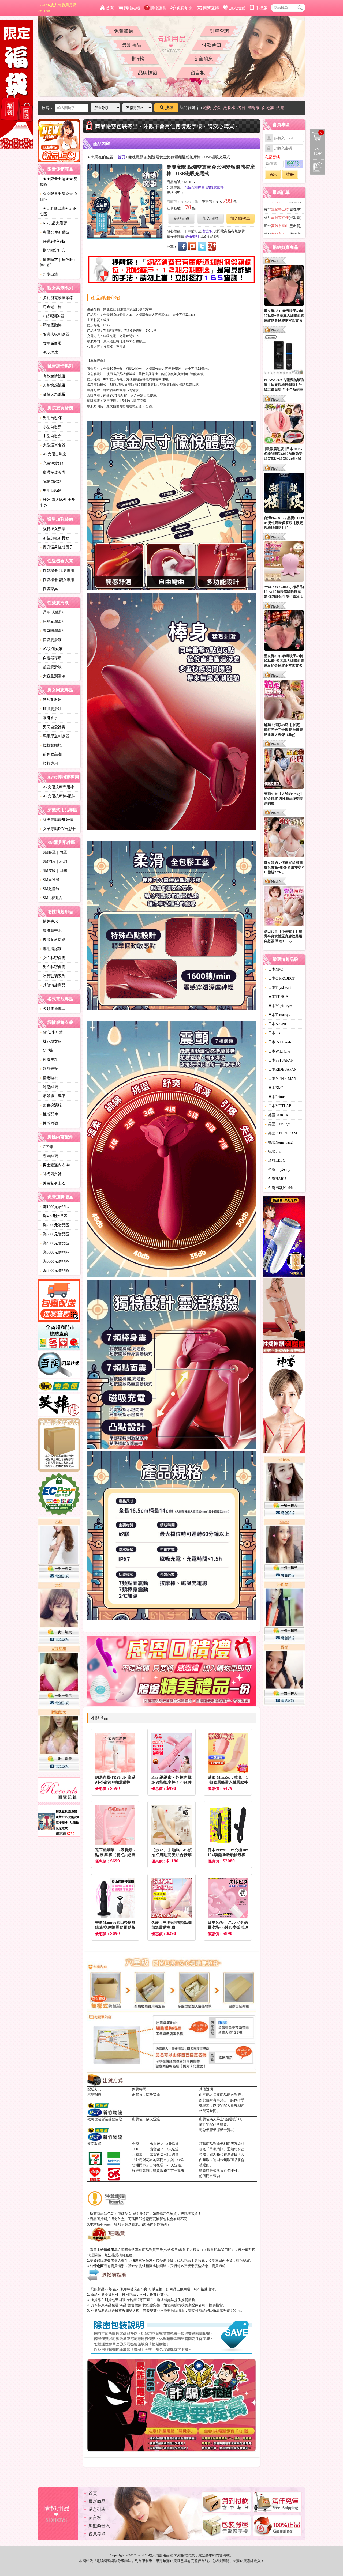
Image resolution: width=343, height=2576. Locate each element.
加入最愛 (237, 8)
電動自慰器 (51, 482)
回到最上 (317, 152)
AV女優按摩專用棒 (57, 787)
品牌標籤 (148, 73)
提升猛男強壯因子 (56, 547)
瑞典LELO (275, 1161)
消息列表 (97, 2509)
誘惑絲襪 (49, 1087)
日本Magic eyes (279, 1006)
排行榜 (137, 59)
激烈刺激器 (51, 700)
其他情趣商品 (53, 985)
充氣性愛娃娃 (53, 463)
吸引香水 (49, 718)
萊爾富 (137, 2154)
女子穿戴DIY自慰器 (58, 829)
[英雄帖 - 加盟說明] (59, 1406)
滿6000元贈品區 (54, 1261)
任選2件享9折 (53, 241)
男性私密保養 (53, 967)
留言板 (198, 73)
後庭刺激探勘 (53, 940)
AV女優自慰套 (53, 454)
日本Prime (275, 1097)
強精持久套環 (53, 529)
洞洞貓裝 (49, 1069)
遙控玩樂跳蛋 (53, 394)
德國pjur (273, 1151)
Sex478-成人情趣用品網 (57, 8)
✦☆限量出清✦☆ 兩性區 (58, 211)
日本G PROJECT (280, 978)
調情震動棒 (51, 325)
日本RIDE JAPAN (281, 1070)
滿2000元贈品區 (54, 1225)
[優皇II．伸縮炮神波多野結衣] (284, 1237)
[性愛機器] (284, 1316)
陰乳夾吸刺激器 (54, 334)
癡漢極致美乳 (53, 472)
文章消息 (203, 59)
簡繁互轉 (211, 8)
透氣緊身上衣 (53, 1183)
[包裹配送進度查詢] (59, 1301)
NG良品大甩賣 (53, 223)
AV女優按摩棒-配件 (57, 796)
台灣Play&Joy (277, 1170)
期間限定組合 (53, 250)
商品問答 (181, 218)
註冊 (290, 175)
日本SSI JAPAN (279, 1060)
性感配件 (49, 1114)
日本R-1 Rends (278, 1042)
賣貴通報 (219, 2266)
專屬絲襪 (49, 1156)
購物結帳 (132, 8)
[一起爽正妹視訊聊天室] (59, 1645)
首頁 (110, 8)
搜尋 (169, 108)
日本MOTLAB (278, 1106)
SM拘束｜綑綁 (53, 861)
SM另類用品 (51, 898)
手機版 (261, 8)
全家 (136, 2144)
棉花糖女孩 (51, 1041)
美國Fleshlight (278, 1124)
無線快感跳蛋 (53, 385)
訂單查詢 (219, 31)
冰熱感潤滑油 (53, 622)
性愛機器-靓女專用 (57, 580)
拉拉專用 (49, 763)
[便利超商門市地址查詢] (59, 1337)
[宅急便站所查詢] (59, 1387)
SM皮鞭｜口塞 (53, 871)
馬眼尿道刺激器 (54, 736)
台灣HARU (275, 1179)
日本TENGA (277, 997)
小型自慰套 (51, 427)
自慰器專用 (51, 658)
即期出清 (49, 274)
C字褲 (46, 1051)
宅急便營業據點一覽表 (217, 2130)
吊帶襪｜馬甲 (53, 1096)
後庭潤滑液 (51, 667)
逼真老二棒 (51, 307)
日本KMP (274, 1088)
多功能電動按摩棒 (56, 298)
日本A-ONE (276, 1024)
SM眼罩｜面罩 (53, 852)
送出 (273, 175)
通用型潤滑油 (53, 612)
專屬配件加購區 (54, 232)
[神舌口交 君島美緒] (284, 1404)
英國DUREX (277, 1115)
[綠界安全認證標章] (59, 1495)
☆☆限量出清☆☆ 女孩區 (59, 197)
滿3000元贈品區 (54, 1234)
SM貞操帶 (50, 880)
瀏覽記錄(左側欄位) (317, 167)
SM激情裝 (50, 889)
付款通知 (211, 45)
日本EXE (274, 1033)
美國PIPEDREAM (281, 1133)
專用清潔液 (51, 949)
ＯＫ (136, 2149)
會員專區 (97, 2534)
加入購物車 (240, 218)
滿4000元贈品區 (54, 1243)
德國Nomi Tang (279, 1142)
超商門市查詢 (210, 2176)
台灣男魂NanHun (280, 1188)
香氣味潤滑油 (53, 631)
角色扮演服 (51, 1105)
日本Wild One (277, 1051)
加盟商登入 (99, 2526)
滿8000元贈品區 (54, 1271)
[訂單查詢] (59, 1366)
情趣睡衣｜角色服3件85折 (57, 262)
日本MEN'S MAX (281, 1079)
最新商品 (132, 45)
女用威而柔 (51, 343)
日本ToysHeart (278, 988)
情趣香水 (49, 921)
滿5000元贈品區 (54, 1252)
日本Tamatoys (277, 1015)
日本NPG (274, 969)
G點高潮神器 (52, 316)
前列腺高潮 (51, 754)
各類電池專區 (53, 1009)
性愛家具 (49, 589)
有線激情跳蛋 (53, 376)
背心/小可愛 (51, 1032)
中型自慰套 (51, 436)
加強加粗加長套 (54, 538)
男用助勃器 (51, 491)
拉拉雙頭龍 (51, 745)
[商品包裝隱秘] (59, 1445)
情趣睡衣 (49, 1078)
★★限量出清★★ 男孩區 (59, 182)
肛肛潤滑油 (51, 709)
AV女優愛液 (51, 649)
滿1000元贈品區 (54, 1207)
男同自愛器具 (53, 727)
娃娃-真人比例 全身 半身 (57, 503)
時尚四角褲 (51, 1174)
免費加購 (124, 31)
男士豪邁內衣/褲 (55, 1165)
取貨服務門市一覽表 (169, 2170)
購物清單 (316, 132)
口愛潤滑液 (51, 640)
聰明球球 (49, 352)
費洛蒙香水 (51, 931)
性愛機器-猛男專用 (57, 571)
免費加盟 (185, 8)
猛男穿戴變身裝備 (56, 820)
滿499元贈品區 (53, 1216)
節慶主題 (49, 1060)
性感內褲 (49, 1123)
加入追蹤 (210, 218)
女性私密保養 (53, 958)
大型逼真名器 (53, 445)
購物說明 (158, 8)
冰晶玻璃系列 (53, 976)
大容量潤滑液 (53, 676)
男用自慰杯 (51, 418)
